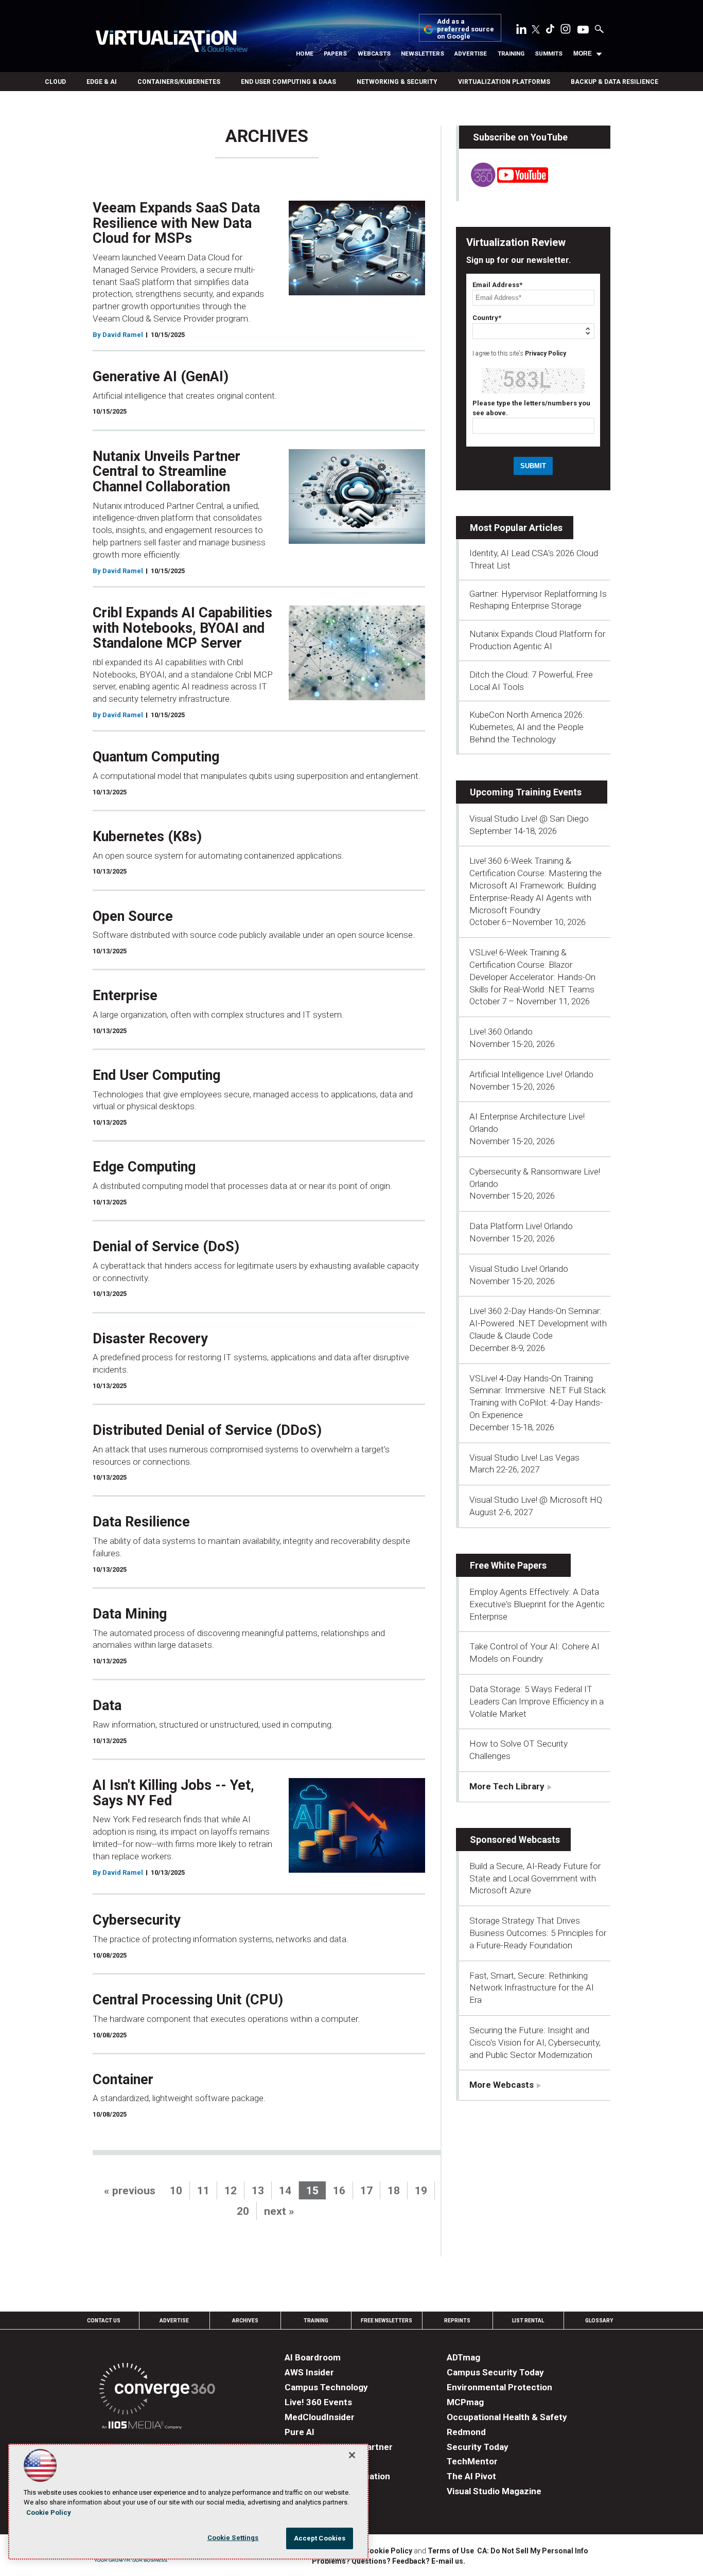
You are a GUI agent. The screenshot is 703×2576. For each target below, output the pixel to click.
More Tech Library (507, 1786)
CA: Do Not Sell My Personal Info (533, 2551)
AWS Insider (309, 2372)
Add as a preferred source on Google (465, 29)
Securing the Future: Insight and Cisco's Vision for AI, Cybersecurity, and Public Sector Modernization (535, 2042)
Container (123, 2080)
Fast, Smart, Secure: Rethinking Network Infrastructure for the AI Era (532, 1988)
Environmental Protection (499, 2387)
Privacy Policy (546, 353)
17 (366, 2191)
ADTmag (463, 2357)
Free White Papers (508, 1565)
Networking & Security (397, 82)
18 (394, 2191)
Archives (245, 2321)
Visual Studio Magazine (494, 2491)
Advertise (471, 54)
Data (107, 1706)
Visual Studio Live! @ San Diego (529, 819)
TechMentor (472, 2461)
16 (339, 2191)
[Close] (352, 2455)
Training (511, 54)
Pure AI (300, 2432)
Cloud (55, 82)
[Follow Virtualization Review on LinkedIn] (521, 31)
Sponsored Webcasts (515, 1840)
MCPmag (465, 2402)
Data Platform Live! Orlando (521, 1226)
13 (258, 2191)
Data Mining (130, 1614)
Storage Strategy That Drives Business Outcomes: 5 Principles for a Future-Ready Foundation (538, 1933)
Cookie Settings (233, 2538)
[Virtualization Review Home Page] (171, 43)
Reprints (457, 2321)
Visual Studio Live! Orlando (519, 1269)
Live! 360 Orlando (501, 1032)
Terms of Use (451, 2551)
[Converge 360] (157, 2391)
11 (203, 2191)
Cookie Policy (388, 2551)
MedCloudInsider (320, 2417)
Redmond (466, 2432)
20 (243, 2211)
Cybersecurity (137, 1920)
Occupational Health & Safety (507, 2417)
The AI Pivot (471, 2476)
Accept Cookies (320, 2538)
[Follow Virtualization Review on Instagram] (566, 31)
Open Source (133, 916)
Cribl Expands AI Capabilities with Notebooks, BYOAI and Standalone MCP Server (182, 628)
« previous (130, 2191)
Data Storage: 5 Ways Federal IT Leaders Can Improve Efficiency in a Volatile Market (537, 1701)
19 (421, 2191)
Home (305, 54)
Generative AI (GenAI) (161, 377)
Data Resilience (141, 1522)
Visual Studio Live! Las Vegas (524, 1458)
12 (231, 2191)
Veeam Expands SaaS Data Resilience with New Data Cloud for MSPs (176, 223)
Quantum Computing (156, 757)
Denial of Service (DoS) (166, 1247)
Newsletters (423, 54)
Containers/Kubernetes (179, 82)
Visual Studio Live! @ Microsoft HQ (536, 1500)
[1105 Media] (142, 2427)
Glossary (599, 2321)
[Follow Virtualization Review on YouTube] (583, 30)
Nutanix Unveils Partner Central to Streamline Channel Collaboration (166, 472)
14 (285, 2191)
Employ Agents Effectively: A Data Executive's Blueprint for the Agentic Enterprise (537, 1604)
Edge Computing (144, 1167)
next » (279, 2211)
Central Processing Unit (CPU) (188, 2000)
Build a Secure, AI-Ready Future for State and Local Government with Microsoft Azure (535, 1878)
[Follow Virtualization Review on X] (536, 30)
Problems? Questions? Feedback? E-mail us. (389, 2561)
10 (176, 2191)
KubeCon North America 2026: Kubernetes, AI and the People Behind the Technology (527, 727)
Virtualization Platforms (504, 82)
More (583, 54)
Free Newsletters (386, 2321)
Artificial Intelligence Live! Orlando (531, 1074)
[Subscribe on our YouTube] (504, 184)
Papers (335, 54)
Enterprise (125, 996)
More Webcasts (502, 2085)
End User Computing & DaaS (288, 82)
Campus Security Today (495, 2372)
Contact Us (104, 2321)
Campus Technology (326, 2387)
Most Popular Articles (516, 528)
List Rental (528, 2321)
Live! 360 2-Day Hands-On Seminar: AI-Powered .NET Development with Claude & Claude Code (538, 1323)
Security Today (478, 2447)
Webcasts (374, 54)
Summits (549, 54)
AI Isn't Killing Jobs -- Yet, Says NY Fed (173, 1793)
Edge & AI (102, 82)
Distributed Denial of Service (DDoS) (207, 1430)
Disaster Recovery (150, 1339)
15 (312, 2191)
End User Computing (156, 1075)
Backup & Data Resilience (614, 82)
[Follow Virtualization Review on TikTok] (550, 31)
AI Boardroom (313, 2357)
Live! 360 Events (318, 2402)
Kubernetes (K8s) (147, 837)
